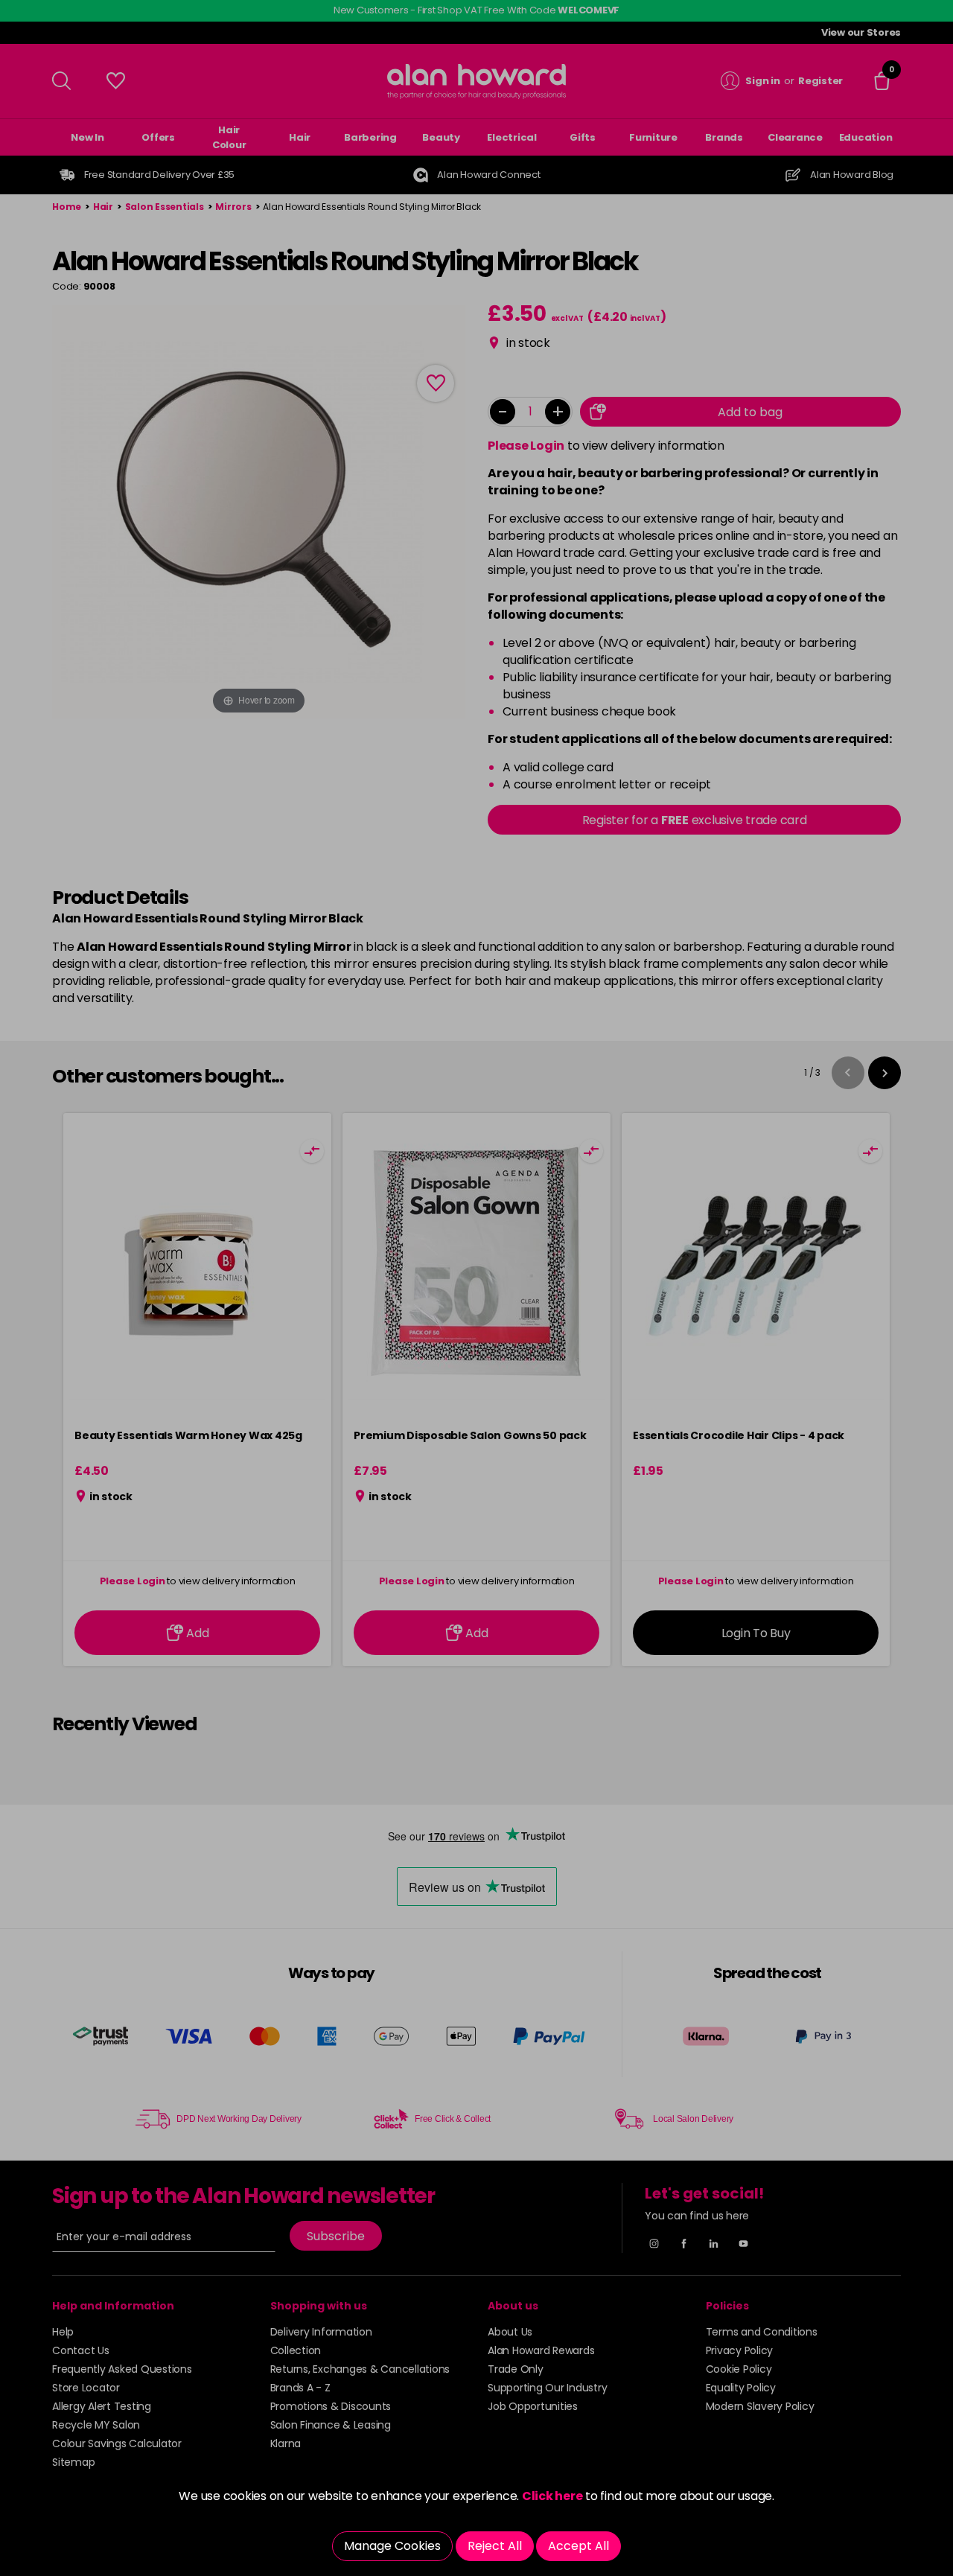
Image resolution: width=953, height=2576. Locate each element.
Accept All (579, 2546)
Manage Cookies (392, 2546)
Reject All (495, 2546)
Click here (552, 2496)
